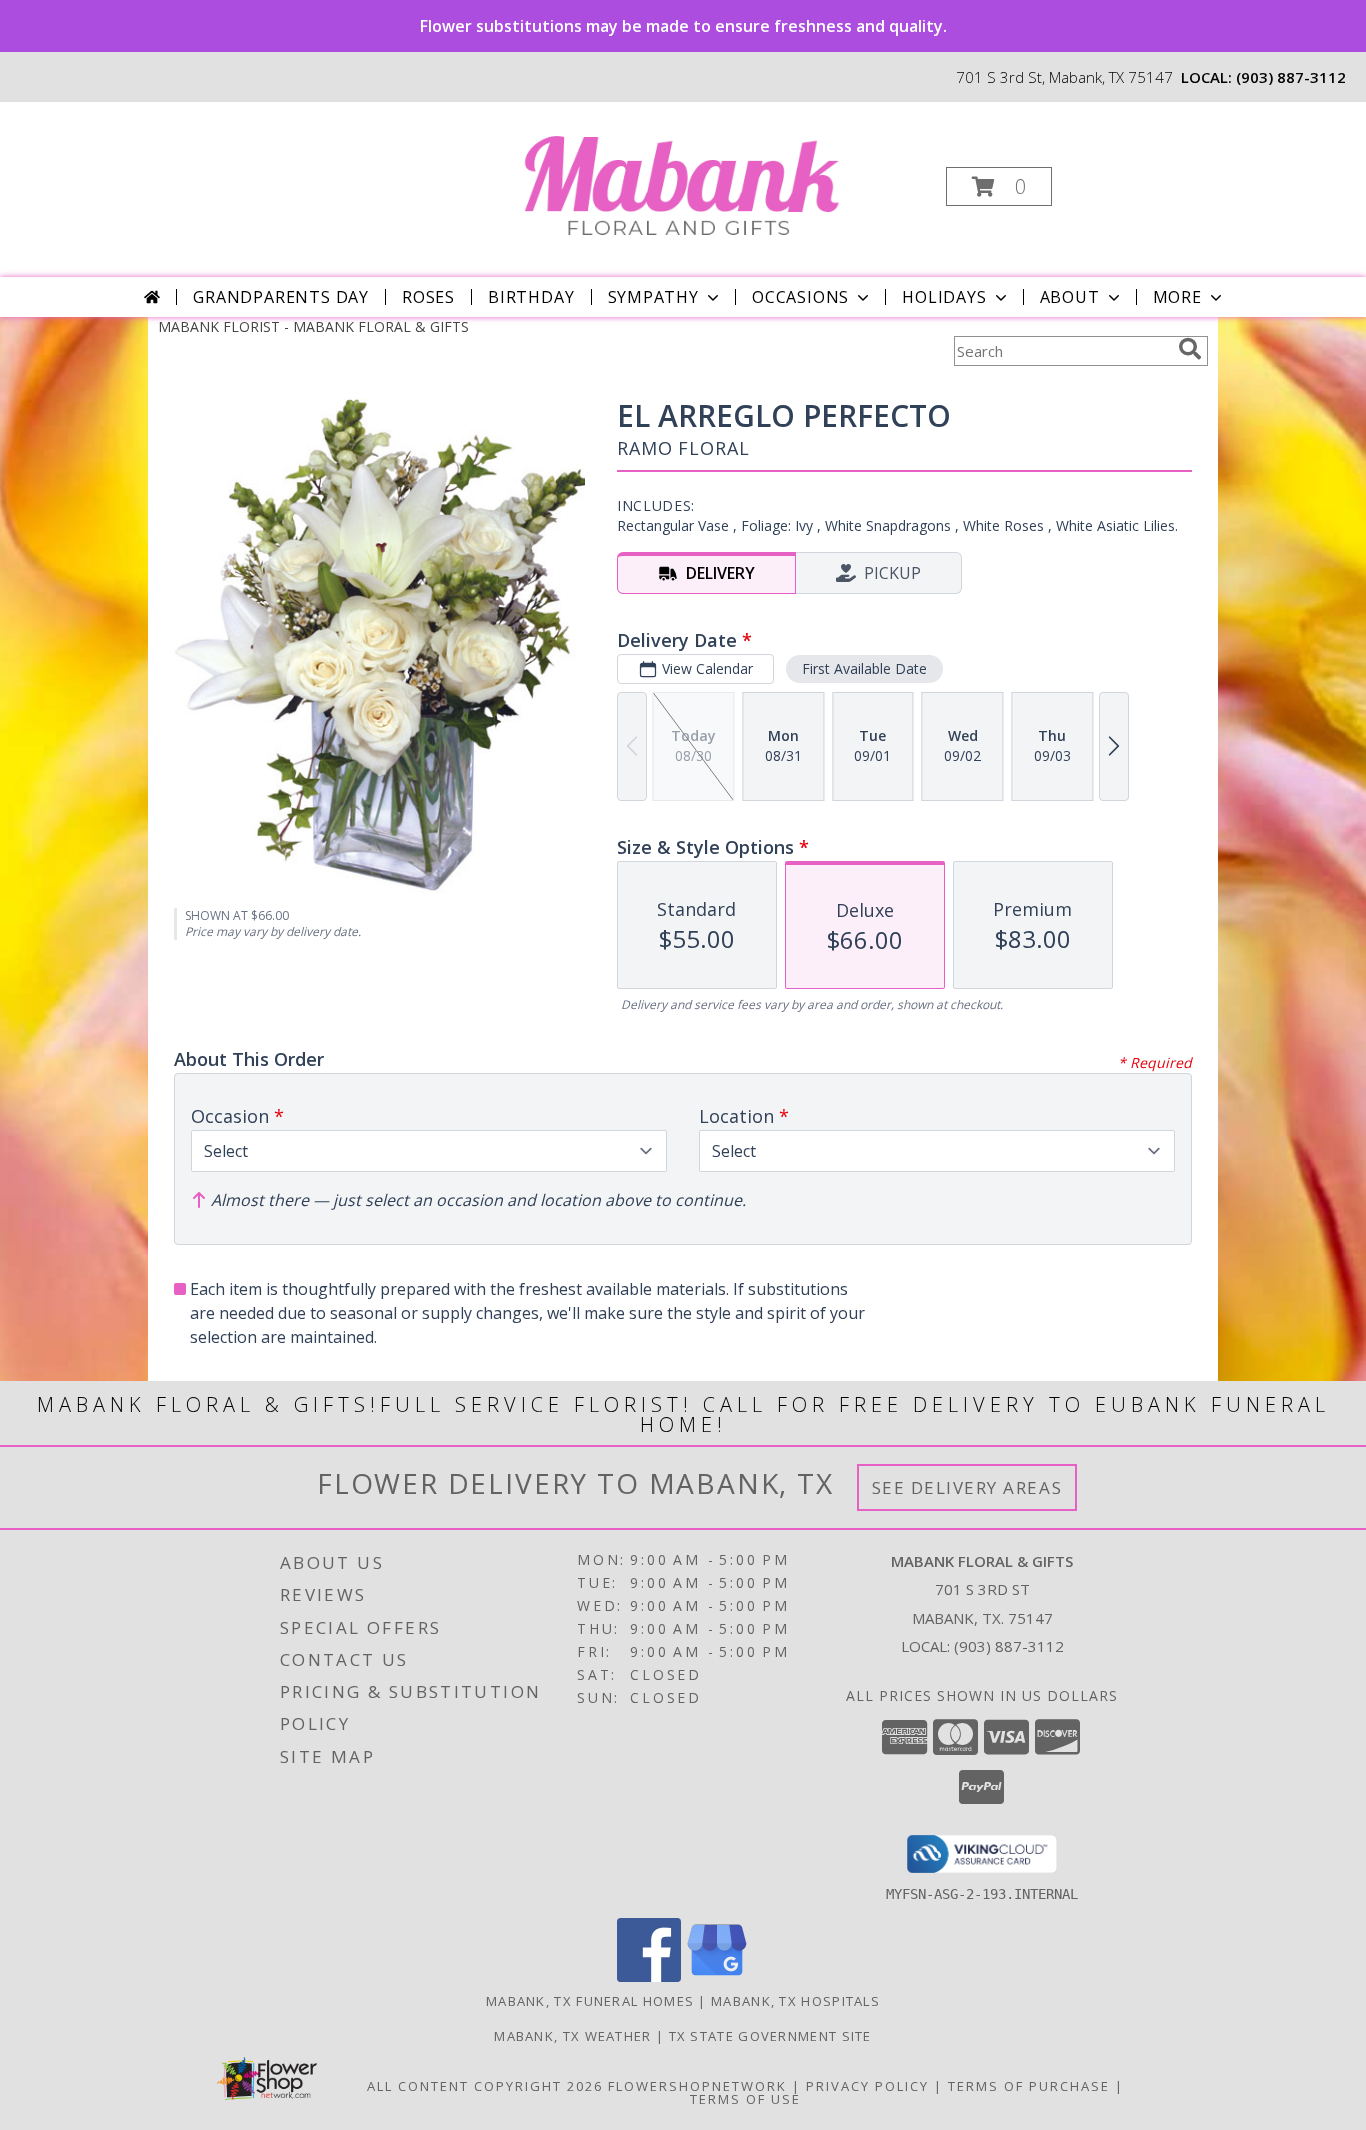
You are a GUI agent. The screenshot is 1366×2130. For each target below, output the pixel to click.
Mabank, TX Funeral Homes (590, 2001)
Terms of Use (745, 2099)
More (1177, 297)
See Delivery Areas (967, 1487)
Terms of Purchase (1029, 2086)
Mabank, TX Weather (572, 2036)
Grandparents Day (281, 297)
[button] (999, 186)
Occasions (800, 297)
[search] (1190, 349)
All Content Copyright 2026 (485, 2086)
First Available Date (864, 668)
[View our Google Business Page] (717, 1976)
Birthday (531, 297)
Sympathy (653, 297)
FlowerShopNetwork (697, 2086)
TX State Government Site (770, 2036)
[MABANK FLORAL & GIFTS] (681, 180)
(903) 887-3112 (1291, 77)
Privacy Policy (867, 2086)
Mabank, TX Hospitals (795, 2001)
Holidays (944, 297)
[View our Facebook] (649, 1976)
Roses (428, 297)
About (1070, 297)
